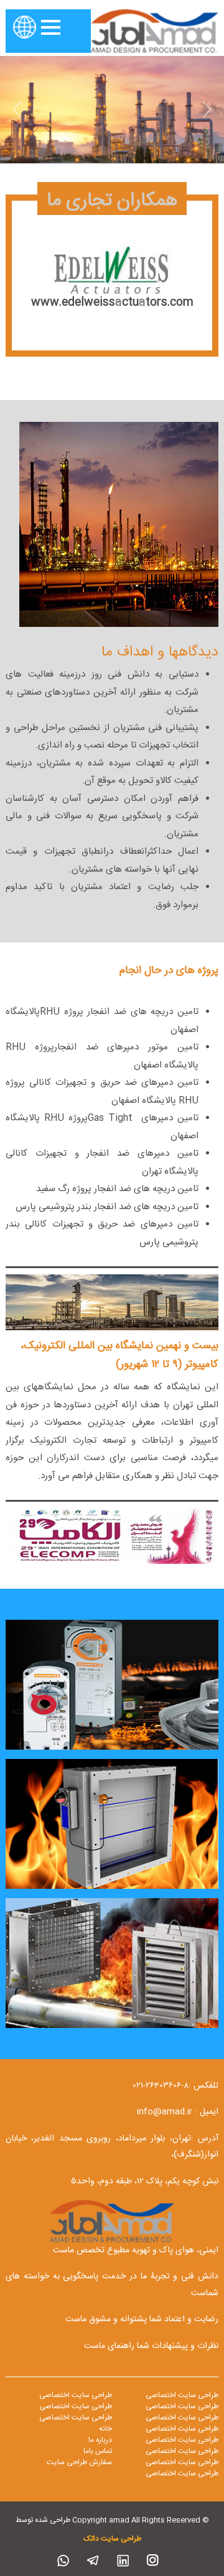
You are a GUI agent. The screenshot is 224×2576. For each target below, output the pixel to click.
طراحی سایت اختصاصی (182, 2395)
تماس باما (98, 2451)
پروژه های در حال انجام (169, 971)
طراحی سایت (121, 2539)
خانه (105, 2429)
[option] (112, 276)
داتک (91, 2539)
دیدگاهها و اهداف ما (160, 652)
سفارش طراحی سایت (79, 2462)
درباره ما (100, 2440)
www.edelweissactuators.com (112, 303)
